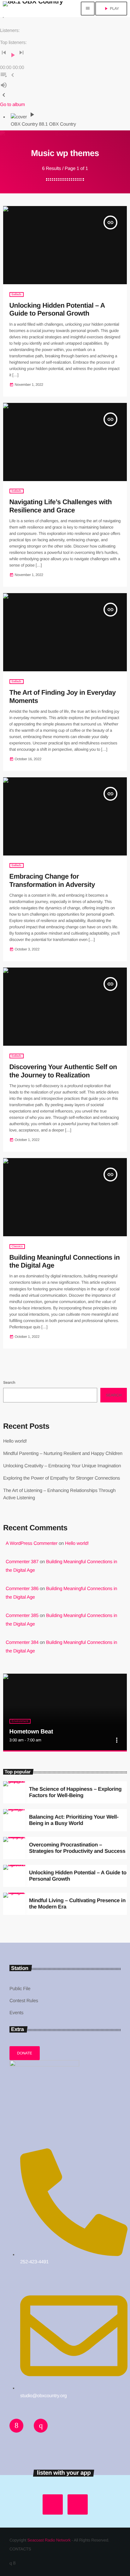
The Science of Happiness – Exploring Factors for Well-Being (75, 1792)
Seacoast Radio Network (49, 2540)
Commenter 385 (22, 1616)
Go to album (12, 105)
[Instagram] (11, 2563)
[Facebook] (14, 2563)
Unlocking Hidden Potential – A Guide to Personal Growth (57, 310)
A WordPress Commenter (32, 1543)
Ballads (17, 295)
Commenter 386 (22, 1589)
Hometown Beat (31, 1732)
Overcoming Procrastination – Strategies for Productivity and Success (77, 1848)
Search (9, 1382)
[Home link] (33, 9)
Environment (20, 1721)
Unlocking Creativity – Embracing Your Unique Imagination (62, 1466)
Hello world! (15, 1441)
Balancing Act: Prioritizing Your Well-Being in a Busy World (74, 1820)
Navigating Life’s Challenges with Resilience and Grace (61, 506)
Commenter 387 (22, 1562)
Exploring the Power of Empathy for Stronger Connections (62, 1478)
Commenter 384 (22, 1642)
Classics (17, 1247)
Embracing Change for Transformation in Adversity (52, 881)
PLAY (111, 9)
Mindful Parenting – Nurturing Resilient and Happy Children (63, 1454)
